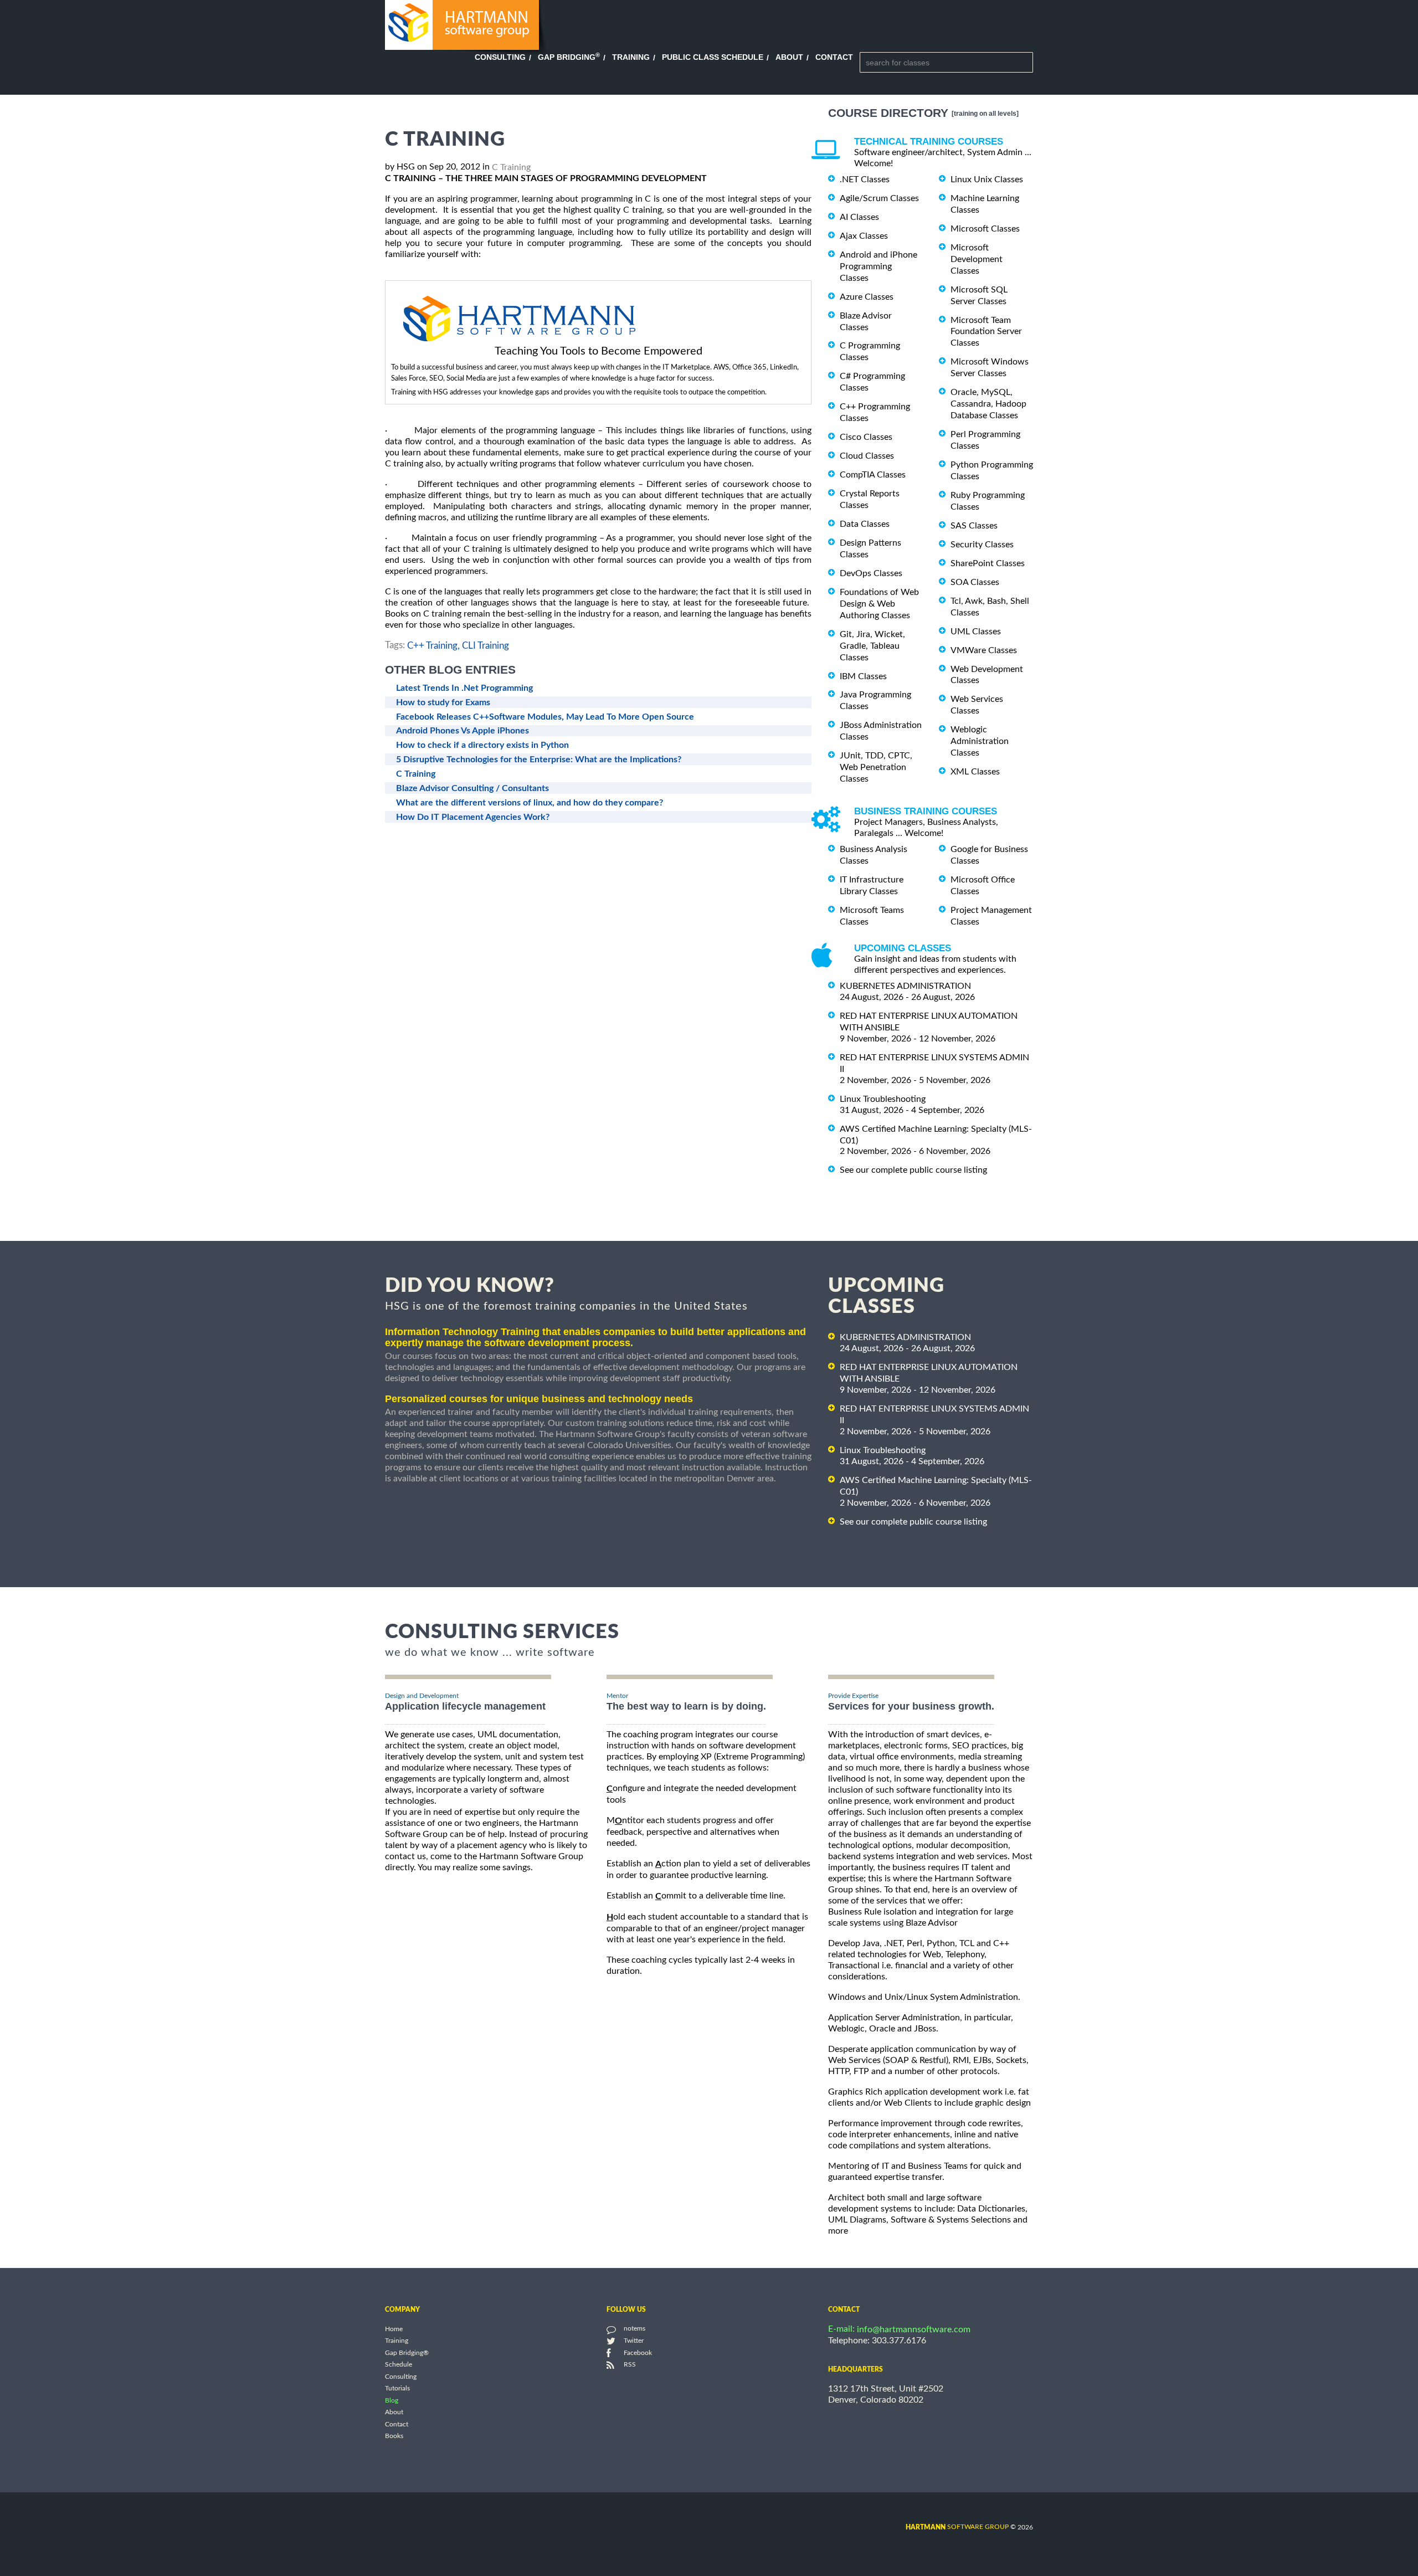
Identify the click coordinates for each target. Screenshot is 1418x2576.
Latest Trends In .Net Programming (464, 688)
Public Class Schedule (713, 57)
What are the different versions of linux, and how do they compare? (530, 803)
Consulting (500, 57)
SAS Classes (974, 526)
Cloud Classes (867, 456)
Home (394, 2329)
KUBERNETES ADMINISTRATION (905, 986)
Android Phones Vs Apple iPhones (463, 731)
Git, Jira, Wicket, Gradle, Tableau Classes (872, 646)
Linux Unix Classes (987, 179)
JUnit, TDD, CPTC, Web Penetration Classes (876, 767)
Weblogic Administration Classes (980, 741)
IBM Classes (863, 676)
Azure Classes (867, 297)
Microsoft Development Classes (977, 259)
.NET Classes (865, 179)
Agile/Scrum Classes (879, 198)
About (789, 57)
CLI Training (485, 646)
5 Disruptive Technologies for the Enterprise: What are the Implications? (539, 760)
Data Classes (865, 524)
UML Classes (976, 632)
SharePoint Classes (988, 563)
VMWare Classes (984, 650)
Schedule (399, 2365)
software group (957, 2527)
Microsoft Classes (985, 229)
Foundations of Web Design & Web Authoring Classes (879, 604)
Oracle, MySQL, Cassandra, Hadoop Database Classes (988, 404)
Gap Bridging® (407, 2353)
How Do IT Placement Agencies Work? (473, 817)
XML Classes (975, 772)
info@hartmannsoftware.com (914, 2329)
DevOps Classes (871, 573)
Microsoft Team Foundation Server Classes (986, 331)
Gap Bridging (569, 57)
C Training (511, 167)
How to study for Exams (443, 702)
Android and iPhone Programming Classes (878, 266)
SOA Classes (975, 582)
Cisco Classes (866, 437)
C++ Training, (433, 646)
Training (631, 57)
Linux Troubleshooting (883, 1099)
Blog (392, 2400)
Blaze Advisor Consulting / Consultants (472, 788)
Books (394, 2436)
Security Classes (982, 545)
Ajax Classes (864, 236)
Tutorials (397, 2389)
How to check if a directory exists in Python (482, 745)
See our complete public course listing (913, 1170)
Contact (834, 57)
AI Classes (859, 217)
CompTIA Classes (873, 475)
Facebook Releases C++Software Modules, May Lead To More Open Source (545, 717)
